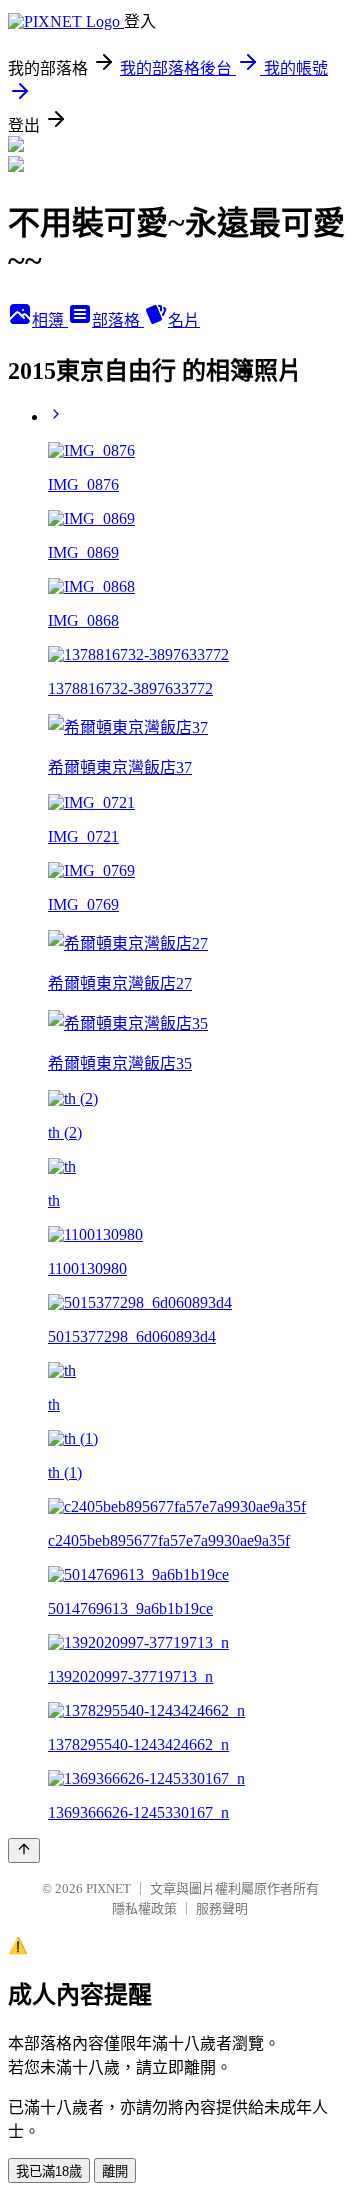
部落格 (118, 320)
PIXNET (108, 1888)
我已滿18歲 (49, 2171)
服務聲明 (222, 1908)
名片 (184, 320)
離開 (115, 2171)
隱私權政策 (144, 1908)
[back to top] (24, 1850)
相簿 (50, 320)
